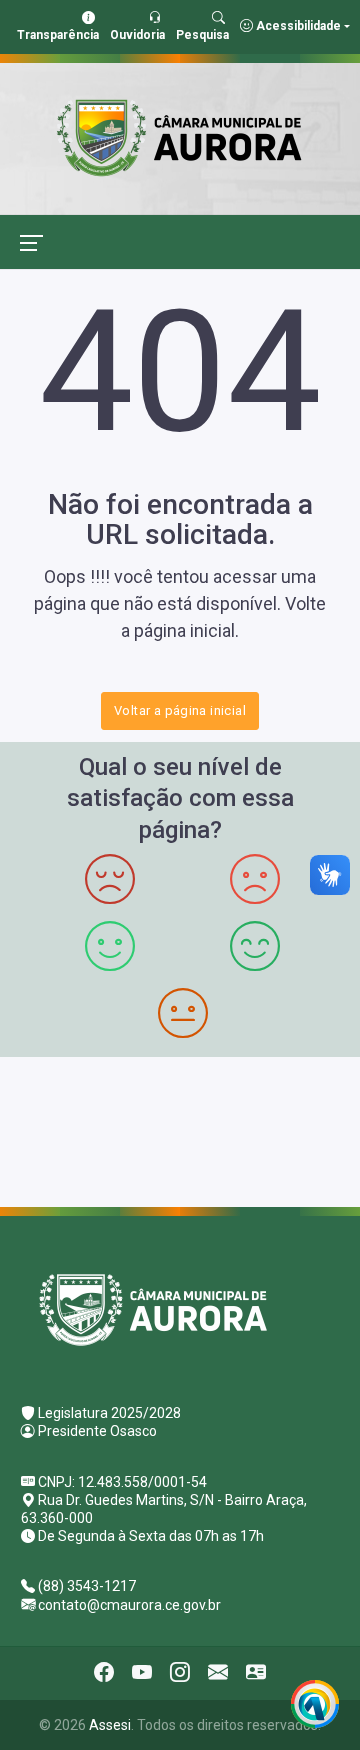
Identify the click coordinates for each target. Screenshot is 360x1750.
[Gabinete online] (256, 1673)
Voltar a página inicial (180, 710)
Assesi (110, 1725)
